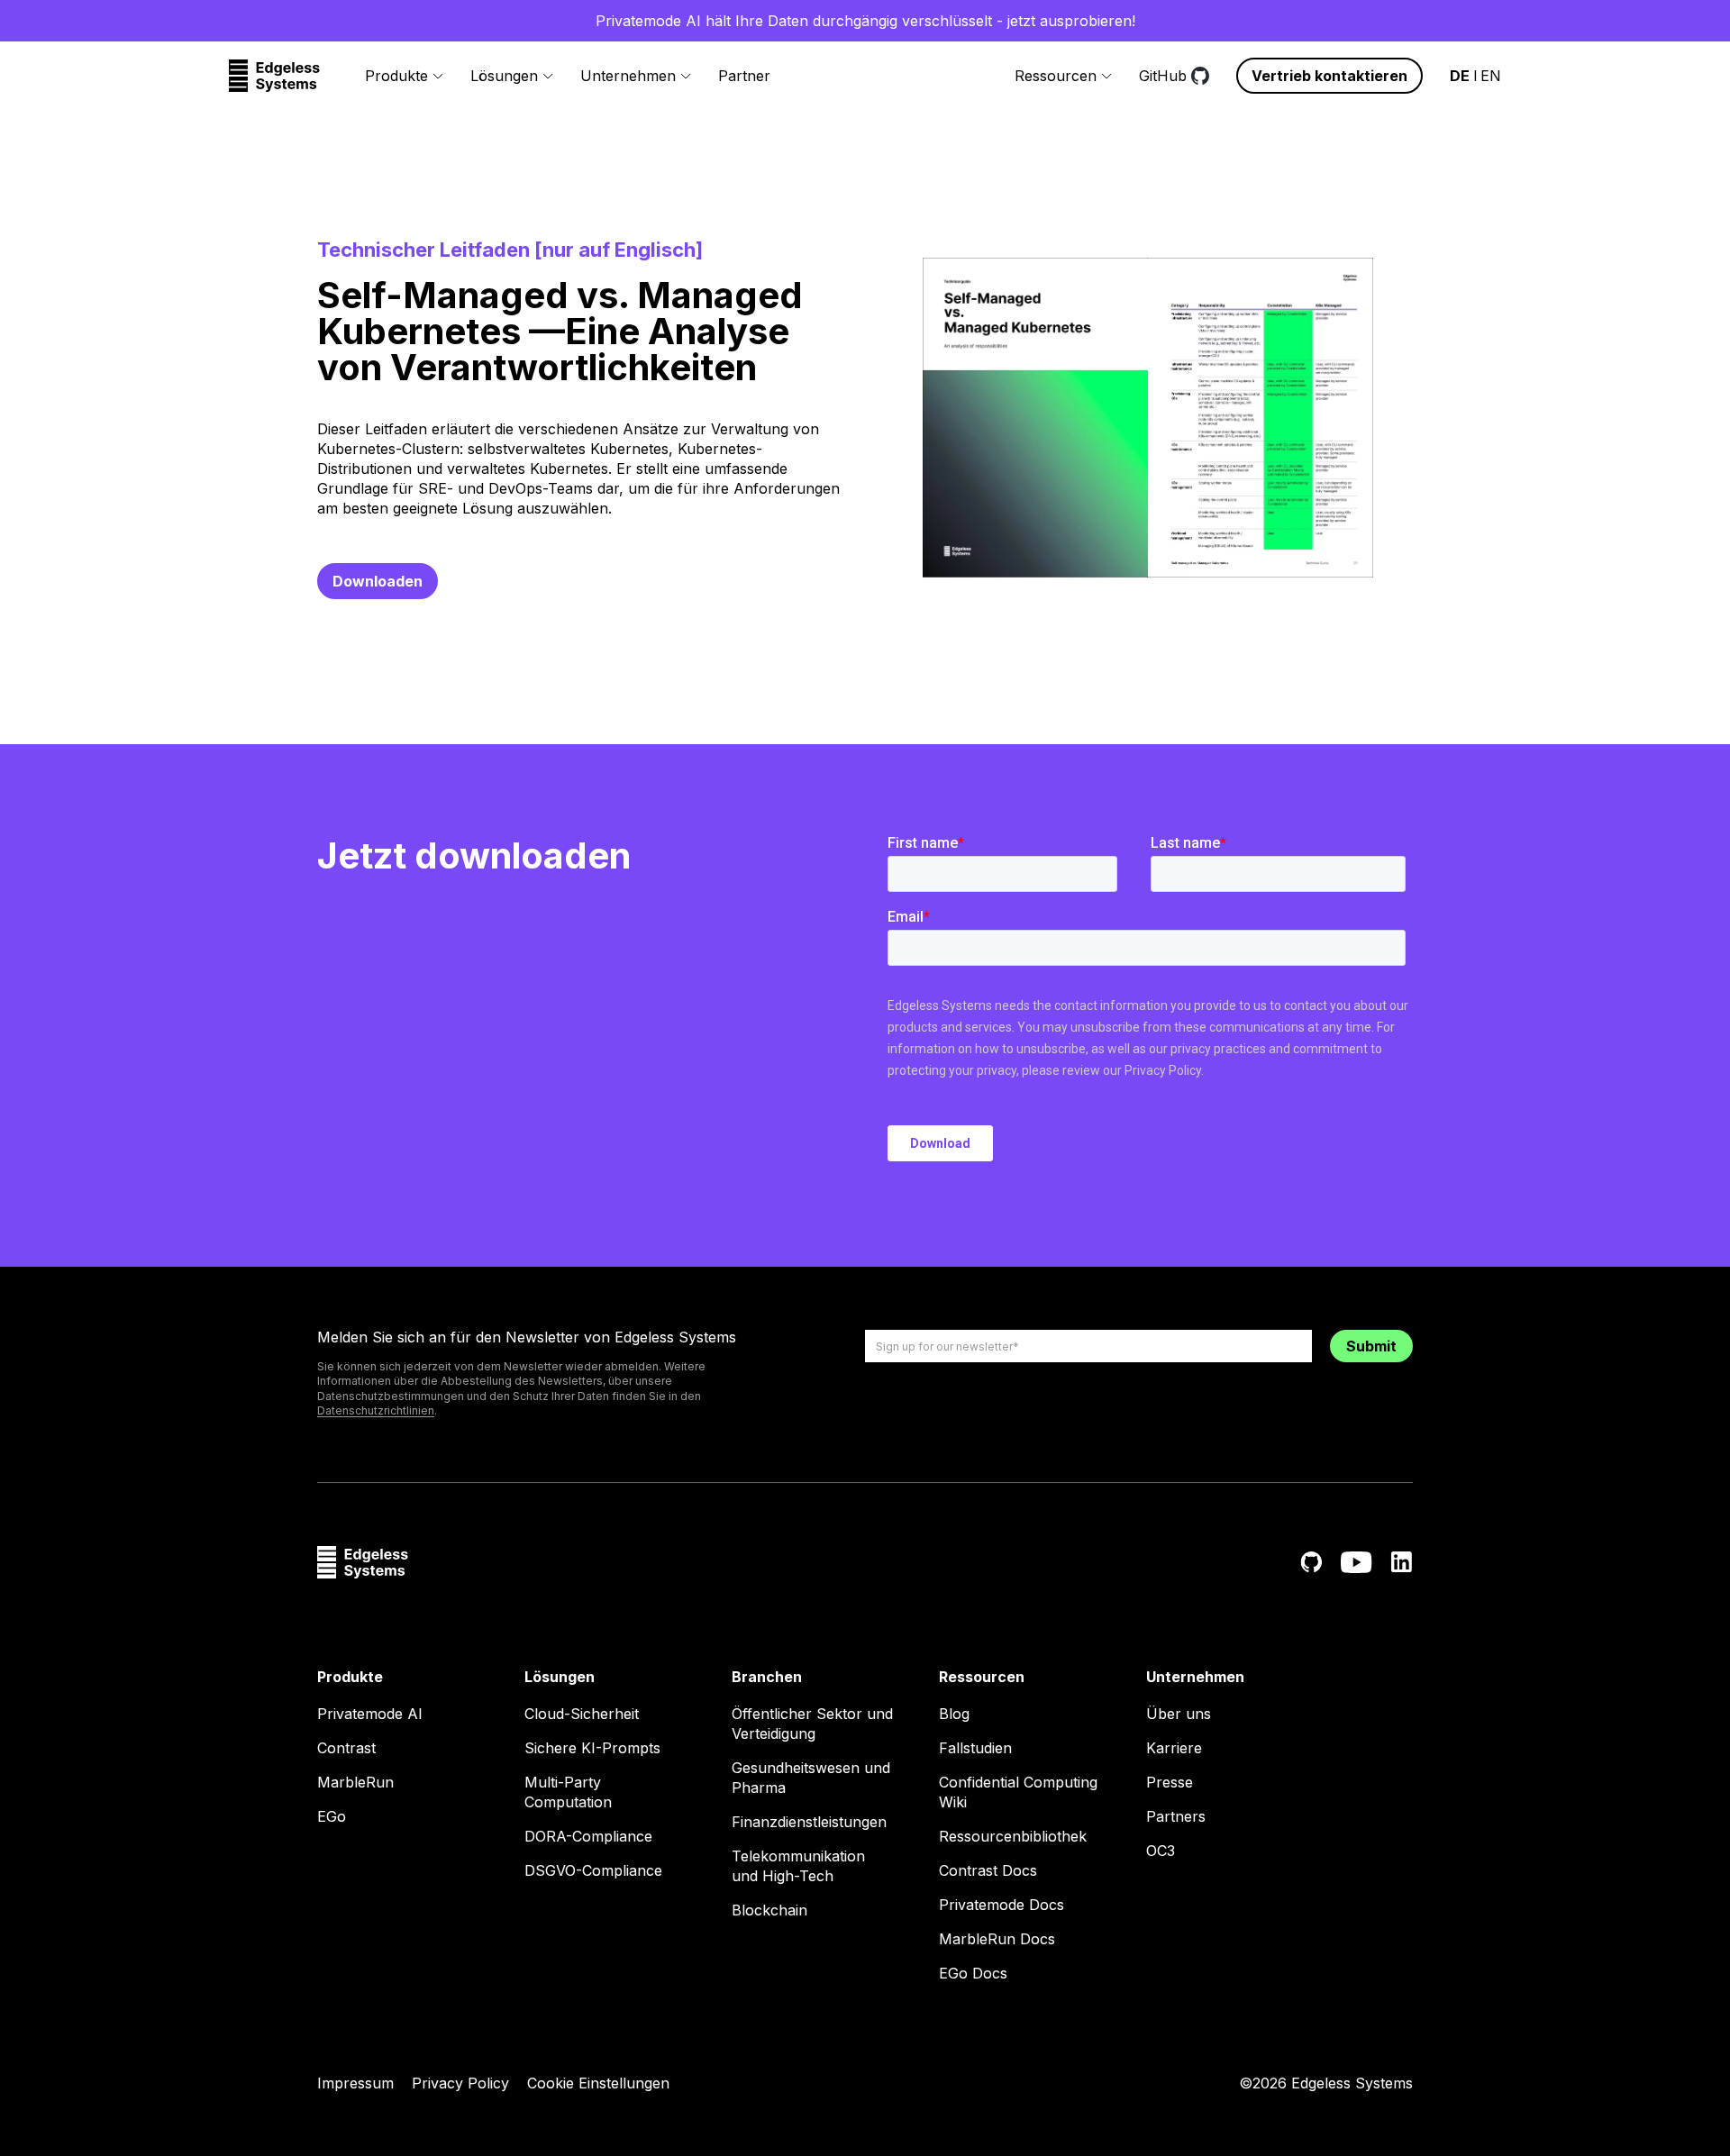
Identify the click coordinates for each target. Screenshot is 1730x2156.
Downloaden (378, 581)
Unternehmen (628, 76)
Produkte (396, 76)
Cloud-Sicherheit (582, 1714)
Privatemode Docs (1002, 1905)
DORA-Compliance (588, 1836)
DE (1460, 76)
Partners (1176, 1816)
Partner (744, 76)
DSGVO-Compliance (593, 1870)
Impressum (355, 2083)
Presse (1170, 1782)
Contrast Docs (988, 1870)
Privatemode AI (370, 1714)
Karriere (1174, 1748)
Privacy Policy (460, 2083)
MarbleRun (355, 1782)
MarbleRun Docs (997, 1939)
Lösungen (504, 76)
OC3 (1161, 1851)
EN (1491, 76)
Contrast (346, 1748)
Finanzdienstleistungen (809, 1822)
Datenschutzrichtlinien (376, 1410)
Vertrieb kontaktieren (1329, 76)
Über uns (1179, 1714)
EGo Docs (973, 1973)
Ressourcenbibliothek (1013, 1836)
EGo (332, 1816)
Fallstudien (975, 1748)
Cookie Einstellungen (598, 2083)
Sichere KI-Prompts (592, 1748)
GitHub (1163, 76)
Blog (954, 1714)
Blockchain (769, 1910)
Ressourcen (1056, 76)
